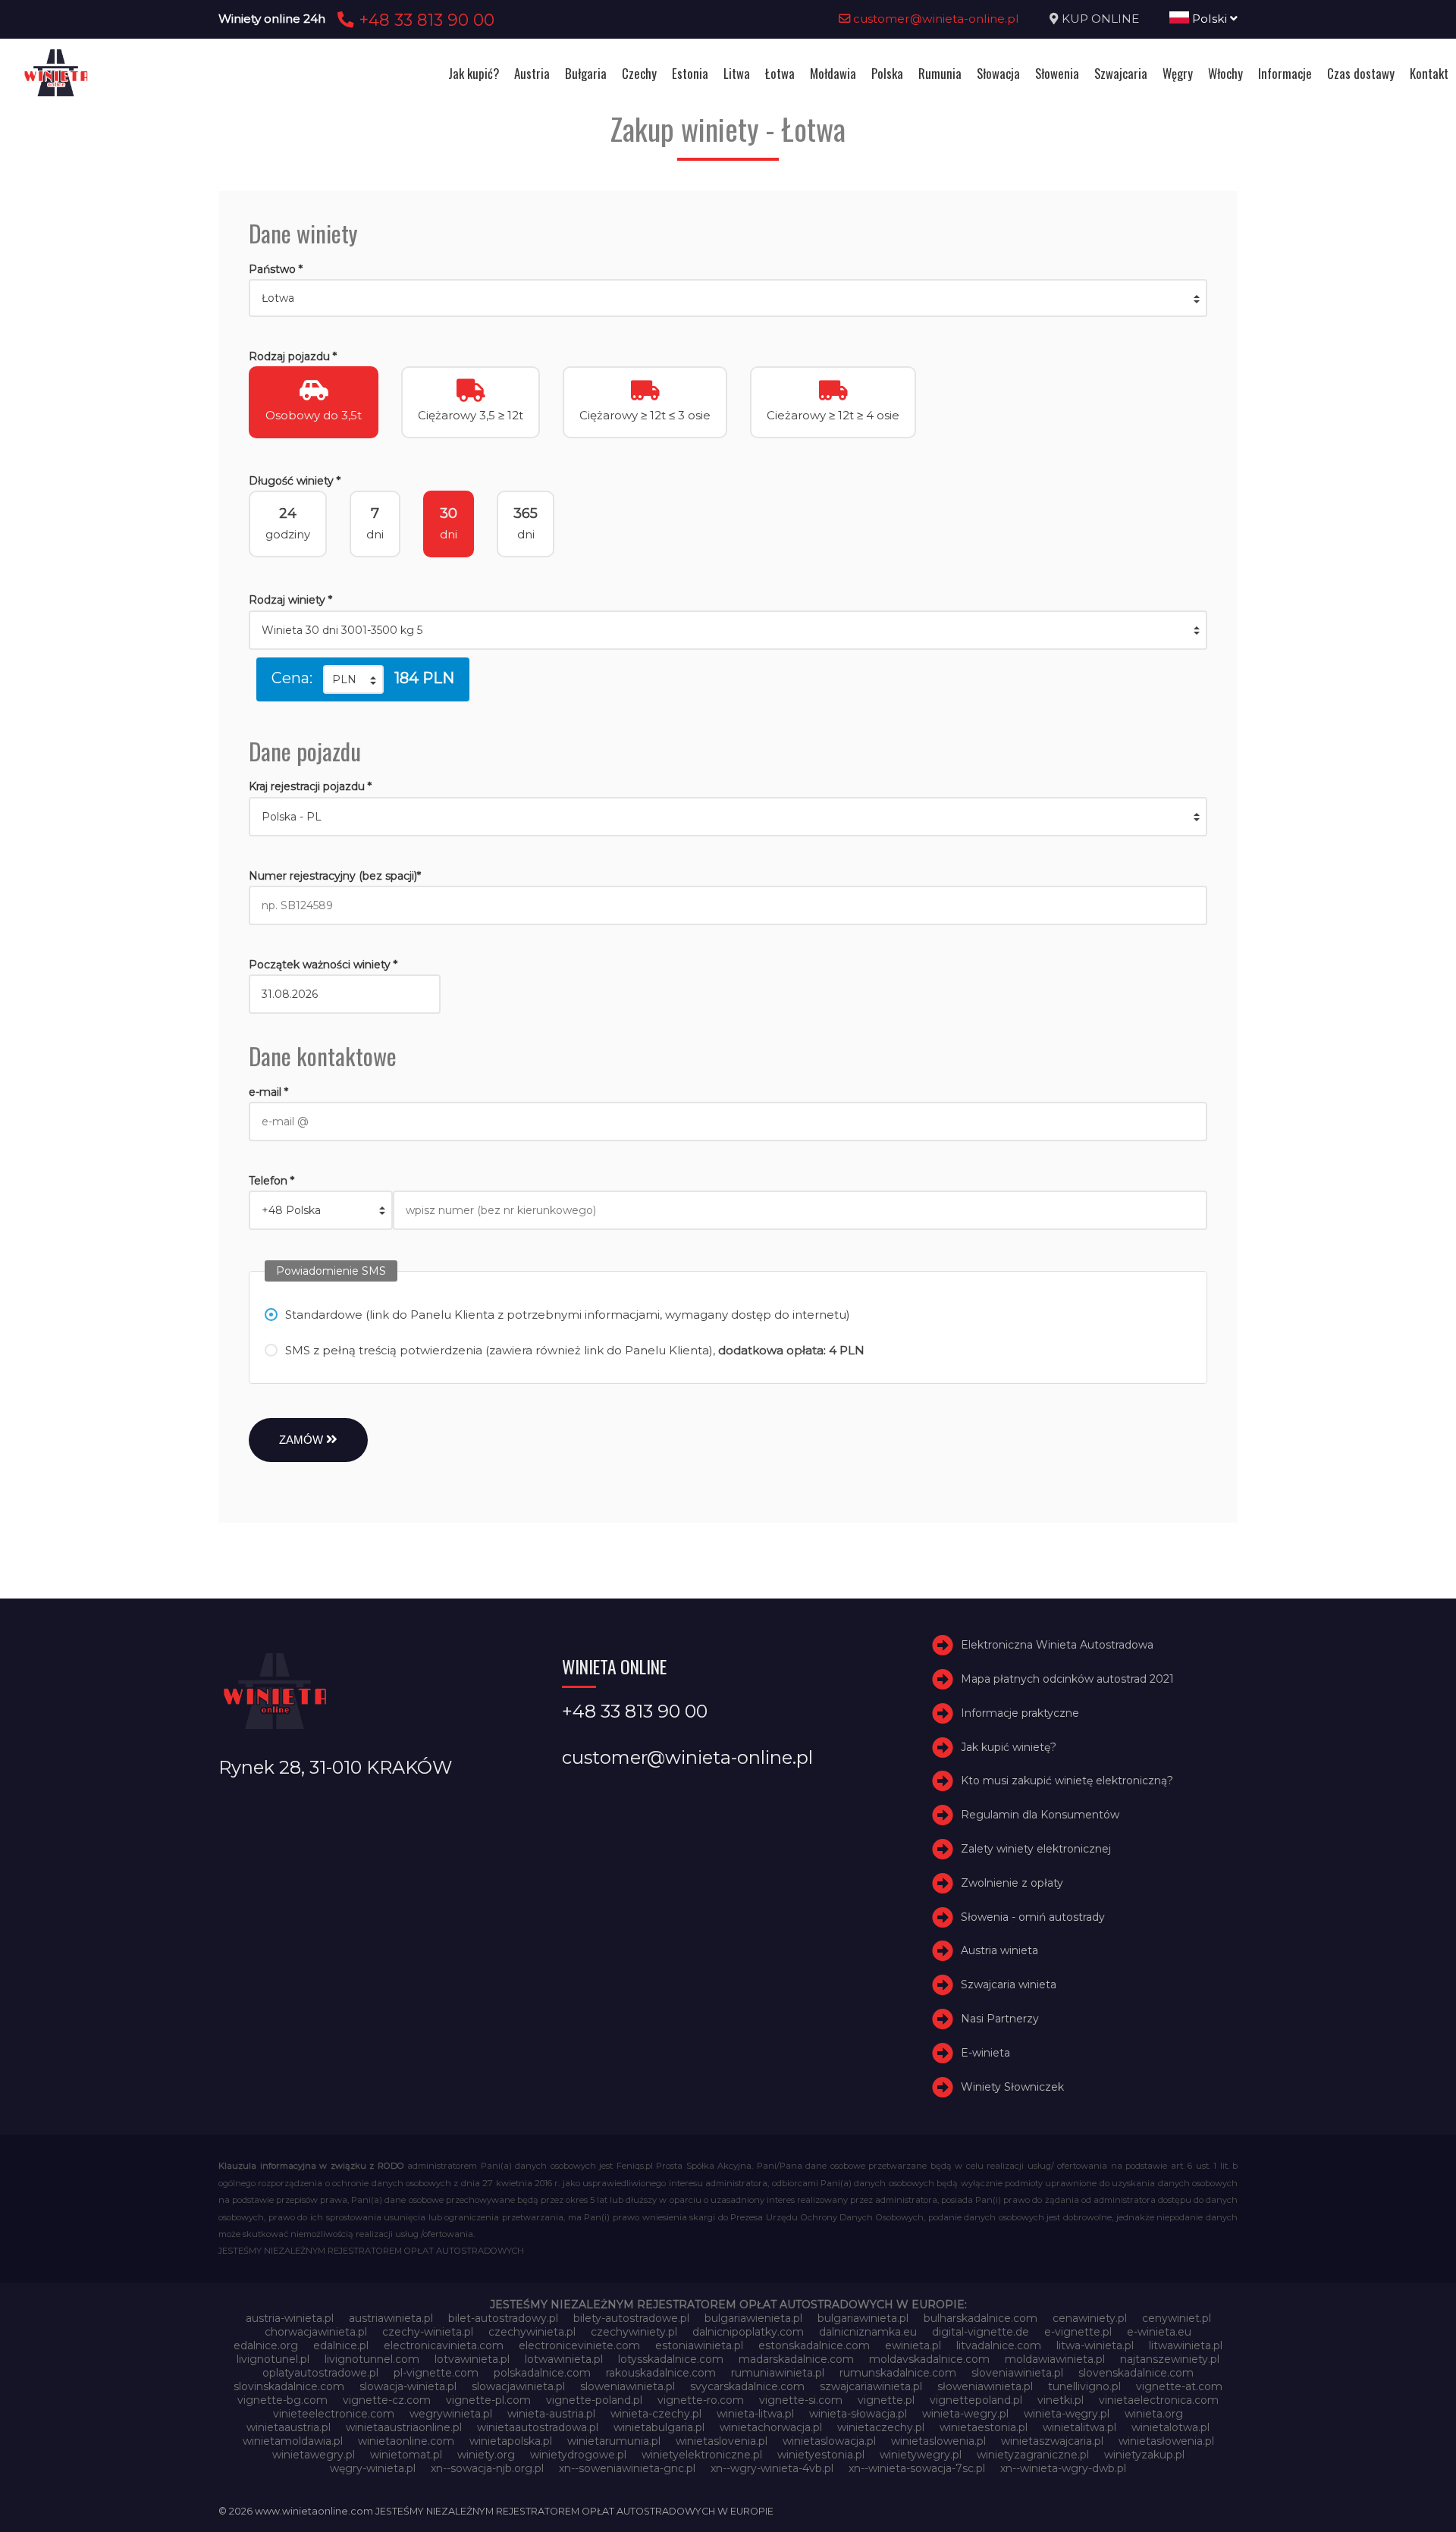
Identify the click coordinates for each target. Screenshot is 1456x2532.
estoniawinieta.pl (699, 2345)
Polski (1210, 19)
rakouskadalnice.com (661, 2373)
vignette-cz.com (387, 2400)
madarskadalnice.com (796, 2359)
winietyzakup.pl (1144, 2455)
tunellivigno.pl (1084, 2386)
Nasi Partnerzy (1000, 2019)
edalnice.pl (341, 2345)
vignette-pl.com (488, 2400)
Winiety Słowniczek (1012, 2087)
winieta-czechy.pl (656, 2414)
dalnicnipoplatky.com (748, 2332)
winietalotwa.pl (1170, 2427)
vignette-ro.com (701, 2400)
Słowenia (1057, 73)
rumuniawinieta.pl (778, 2373)
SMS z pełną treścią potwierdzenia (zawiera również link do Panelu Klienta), (575, 1350)
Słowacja (998, 73)
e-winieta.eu (1159, 2332)
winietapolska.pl (511, 2441)
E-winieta (985, 2053)
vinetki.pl (1061, 2400)
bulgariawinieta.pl (863, 2318)
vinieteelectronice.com (334, 2414)
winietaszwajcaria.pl (1052, 2441)
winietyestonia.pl (821, 2455)
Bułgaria (586, 73)
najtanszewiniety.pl (1170, 2359)
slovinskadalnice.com (289, 2386)
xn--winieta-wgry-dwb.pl (1063, 2468)
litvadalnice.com (999, 2345)
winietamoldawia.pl (293, 2441)
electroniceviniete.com (579, 2345)
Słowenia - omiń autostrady (1033, 1917)
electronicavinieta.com (444, 2345)
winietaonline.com (406, 2441)
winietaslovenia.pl (722, 2441)
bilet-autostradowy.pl (503, 2318)
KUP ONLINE (1100, 19)
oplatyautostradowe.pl (320, 2373)
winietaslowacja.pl (829, 2441)
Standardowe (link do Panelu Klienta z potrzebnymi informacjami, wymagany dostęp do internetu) (568, 1315)
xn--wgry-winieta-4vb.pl (772, 2468)
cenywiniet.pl (1177, 2318)
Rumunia (940, 73)
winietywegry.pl (921, 2455)
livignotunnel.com (372, 2359)
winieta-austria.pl (551, 2414)
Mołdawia (833, 73)
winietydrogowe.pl (578, 2455)
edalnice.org (266, 2345)
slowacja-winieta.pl (408, 2386)
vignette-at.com (1179, 2386)
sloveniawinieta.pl (1017, 2373)
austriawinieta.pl (391, 2318)
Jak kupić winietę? (1009, 1747)
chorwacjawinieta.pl (316, 2332)
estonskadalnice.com (814, 2345)
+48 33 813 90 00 (424, 20)
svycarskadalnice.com (747, 2386)
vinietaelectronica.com (1159, 2400)
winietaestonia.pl (984, 2427)
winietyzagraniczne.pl (1033, 2455)
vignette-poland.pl (594, 2400)
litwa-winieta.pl (1095, 2345)
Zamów (303, 1440)
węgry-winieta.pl (373, 2468)
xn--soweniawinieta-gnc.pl (627, 2468)
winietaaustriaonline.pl (404, 2427)
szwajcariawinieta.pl (871, 2386)
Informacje (1285, 73)
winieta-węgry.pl (1067, 2414)
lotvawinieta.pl (472, 2359)
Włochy (1225, 73)
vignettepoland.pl (976, 2400)
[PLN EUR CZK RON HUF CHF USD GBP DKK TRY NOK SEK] (353, 679)
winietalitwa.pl (1079, 2427)
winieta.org (1154, 2414)
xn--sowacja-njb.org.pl (487, 2468)
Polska (887, 73)
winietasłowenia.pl (1166, 2441)
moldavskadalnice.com (929, 2359)
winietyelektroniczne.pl (702, 2455)
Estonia (690, 73)
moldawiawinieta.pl (1055, 2359)
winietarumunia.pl (614, 2441)
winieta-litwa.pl (755, 2414)
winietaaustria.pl (289, 2427)
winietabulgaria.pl (659, 2427)
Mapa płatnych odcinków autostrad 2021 (1067, 1679)
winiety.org (486, 2455)
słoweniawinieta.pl (985, 2386)
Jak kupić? (474, 73)
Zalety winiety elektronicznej (1036, 1849)
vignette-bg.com (282, 2400)
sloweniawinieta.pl (628, 2386)
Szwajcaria (1121, 73)
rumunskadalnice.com (898, 2373)
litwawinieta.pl (1186, 2345)
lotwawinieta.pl (564, 2359)
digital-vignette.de (981, 2332)
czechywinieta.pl (532, 2332)
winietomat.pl (406, 2455)
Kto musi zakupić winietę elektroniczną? (1067, 1781)
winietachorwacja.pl (771, 2427)
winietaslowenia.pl (938, 2441)
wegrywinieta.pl (451, 2414)
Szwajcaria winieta (1009, 1984)
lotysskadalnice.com (671, 2359)
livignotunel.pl (273, 2359)
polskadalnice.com (542, 2373)
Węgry (1178, 73)
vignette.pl (886, 2400)
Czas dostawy (1361, 73)
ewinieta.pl (913, 2345)
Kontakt (1429, 73)
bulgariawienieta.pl (753, 2318)
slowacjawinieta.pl (518, 2386)
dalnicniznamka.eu (868, 2332)
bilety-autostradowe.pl (631, 2318)
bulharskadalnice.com (981, 2318)
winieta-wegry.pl (965, 2414)
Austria (532, 73)
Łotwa (780, 73)
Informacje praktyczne (1020, 1713)
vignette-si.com (801, 2400)
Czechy (639, 73)
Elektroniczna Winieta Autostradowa (1057, 1645)
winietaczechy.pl (881, 2427)
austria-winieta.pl (290, 2318)
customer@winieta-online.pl (935, 19)
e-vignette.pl (1078, 2332)
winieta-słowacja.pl (858, 2414)
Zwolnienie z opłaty (1012, 1883)
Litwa (737, 73)
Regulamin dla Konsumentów (1040, 1815)
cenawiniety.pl (1090, 2318)
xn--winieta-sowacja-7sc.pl (917, 2468)
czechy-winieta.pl (428, 2332)
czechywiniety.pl (634, 2332)
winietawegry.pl (314, 2455)
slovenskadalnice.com (1136, 2373)
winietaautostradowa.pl (538, 2427)
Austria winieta (999, 1951)
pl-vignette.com (436, 2373)
